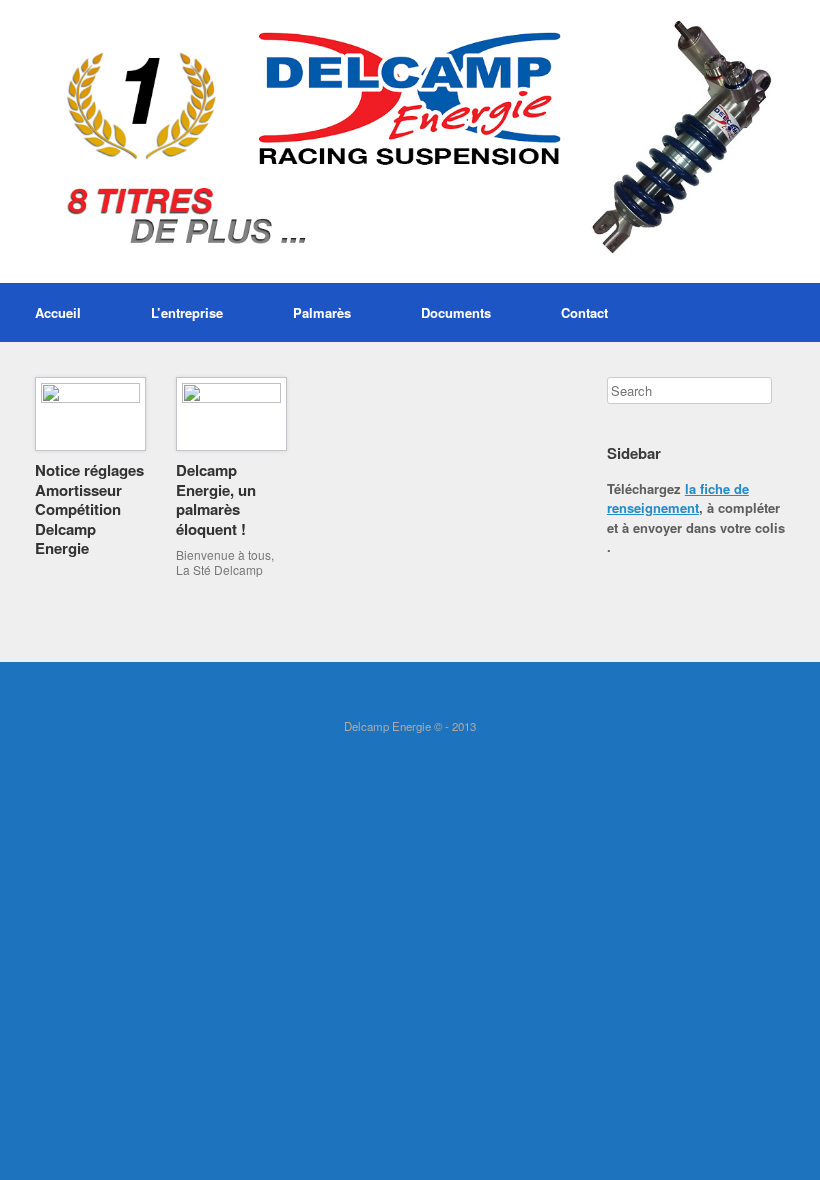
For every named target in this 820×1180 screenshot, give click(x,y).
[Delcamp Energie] (410, 141)
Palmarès (322, 312)
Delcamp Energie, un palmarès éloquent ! (216, 499)
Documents (456, 312)
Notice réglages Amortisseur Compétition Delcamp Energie (89, 509)
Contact (584, 312)
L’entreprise (187, 312)
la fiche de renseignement (678, 498)
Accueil (58, 312)
